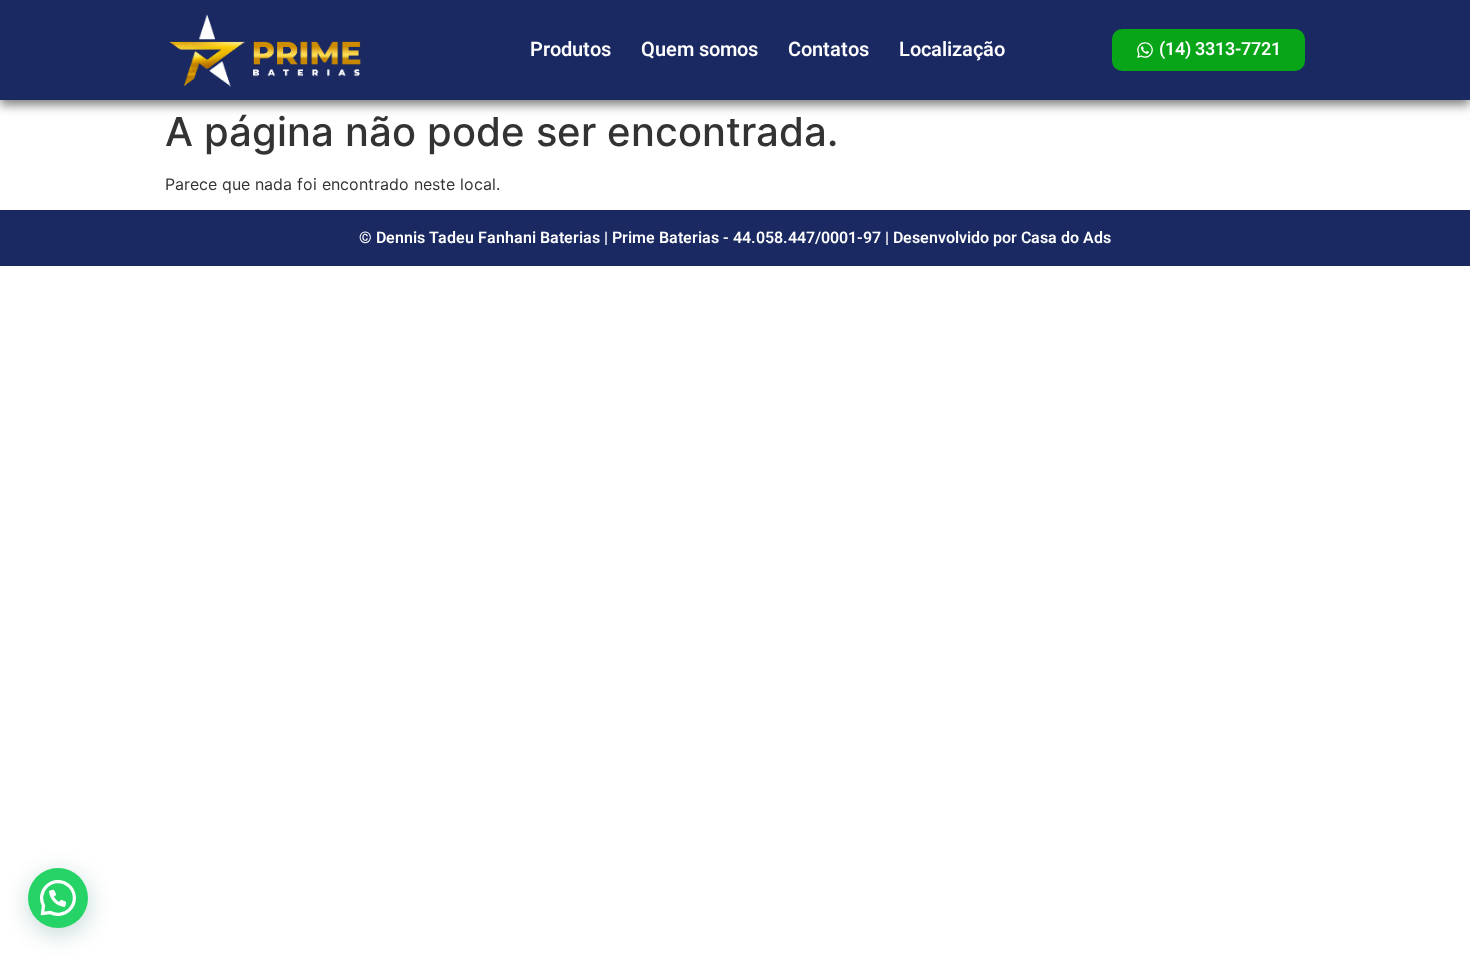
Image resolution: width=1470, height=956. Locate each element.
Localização (952, 49)
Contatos (828, 49)
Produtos (570, 49)
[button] (58, 898)
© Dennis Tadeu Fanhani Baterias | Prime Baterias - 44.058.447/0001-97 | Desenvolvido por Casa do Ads (735, 238)
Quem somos (699, 49)
